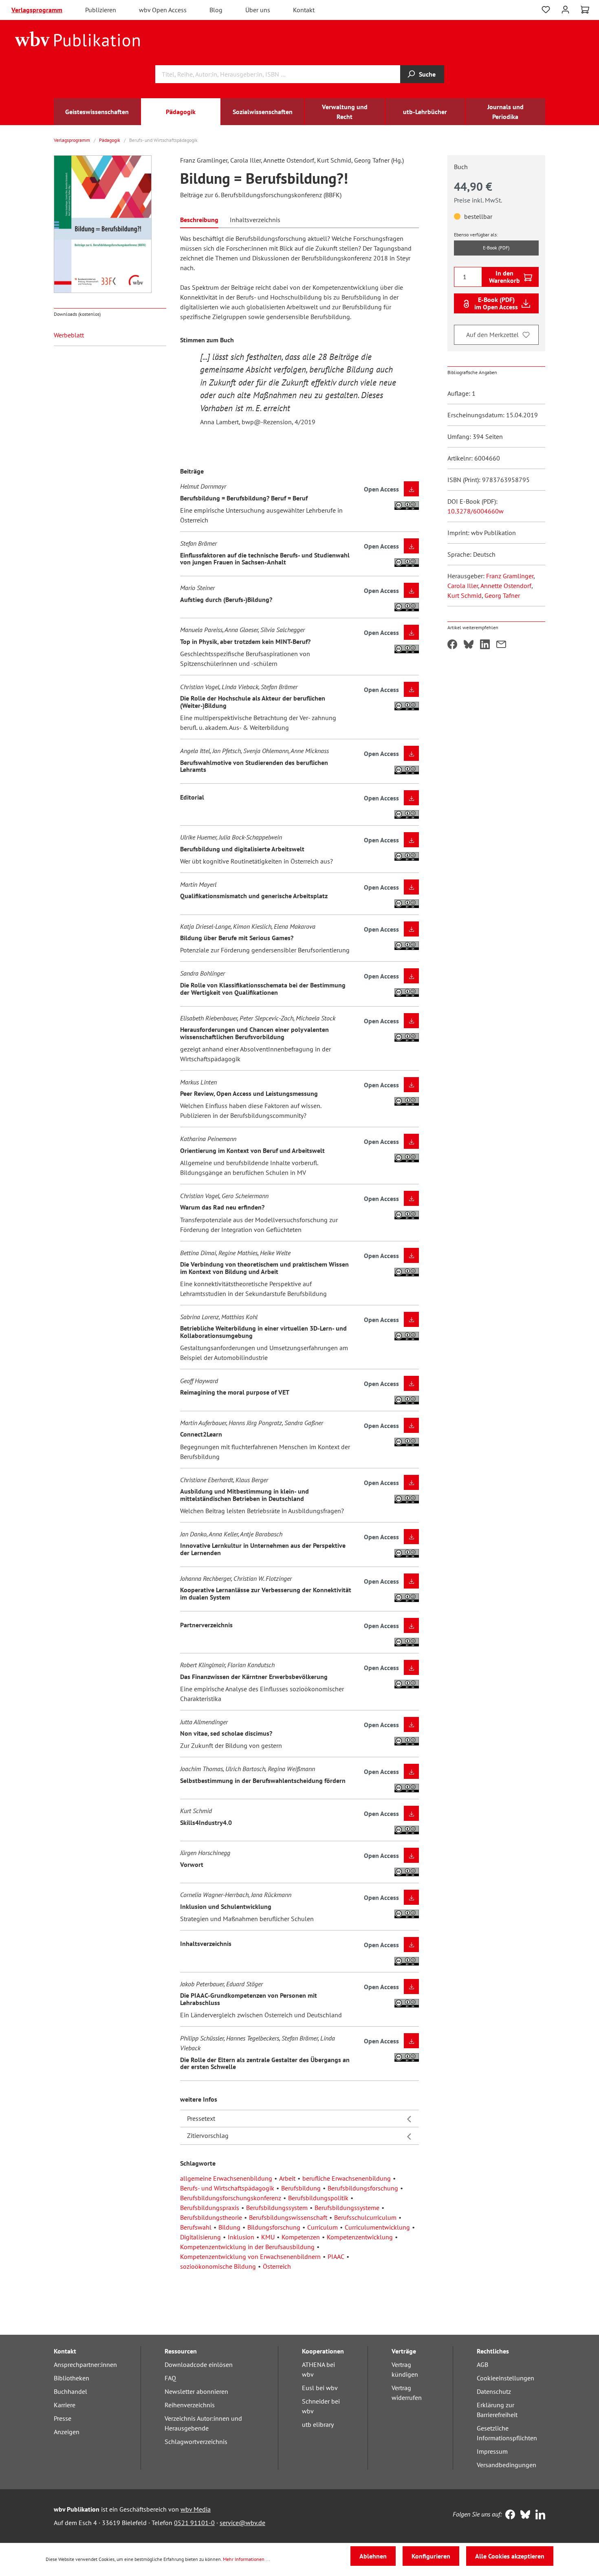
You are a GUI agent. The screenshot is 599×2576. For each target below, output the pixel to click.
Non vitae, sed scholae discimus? (226, 1733)
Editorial (192, 797)
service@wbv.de (242, 2523)
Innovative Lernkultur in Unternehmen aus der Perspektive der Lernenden (263, 1549)
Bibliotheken (72, 2378)
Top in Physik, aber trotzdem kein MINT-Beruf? (245, 641)
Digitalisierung (200, 2237)
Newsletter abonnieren (196, 2391)
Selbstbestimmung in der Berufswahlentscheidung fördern (263, 1781)
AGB (482, 2364)
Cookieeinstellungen (505, 2378)
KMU (268, 2237)
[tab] (199, 219)
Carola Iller (463, 586)
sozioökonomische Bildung (218, 2266)
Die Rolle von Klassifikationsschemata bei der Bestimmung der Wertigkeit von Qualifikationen (263, 989)
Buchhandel (70, 2391)
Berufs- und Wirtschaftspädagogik (227, 2188)
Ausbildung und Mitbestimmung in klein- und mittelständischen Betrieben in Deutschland (244, 1495)
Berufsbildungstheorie (211, 2217)
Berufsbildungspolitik (318, 2198)
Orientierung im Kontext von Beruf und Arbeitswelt (252, 1150)
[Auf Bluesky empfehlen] (469, 645)
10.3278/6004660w (476, 511)
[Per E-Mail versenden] (501, 645)
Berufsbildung (301, 2188)
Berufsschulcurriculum (365, 2217)
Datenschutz (494, 2391)
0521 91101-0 (194, 2523)
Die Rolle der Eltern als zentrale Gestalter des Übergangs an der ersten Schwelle (265, 2063)
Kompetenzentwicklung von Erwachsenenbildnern (250, 2256)
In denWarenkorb (504, 277)
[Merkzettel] (546, 10)
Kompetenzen (301, 2237)
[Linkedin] (538, 2515)
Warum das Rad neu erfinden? (222, 1207)
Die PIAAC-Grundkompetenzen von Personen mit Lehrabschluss (249, 1999)
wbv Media (196, 2509)
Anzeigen (67, 2432)
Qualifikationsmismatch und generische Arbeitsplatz (254, 896)
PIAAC (336, 2256)
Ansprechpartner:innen (85, 2364)
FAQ (170, 2378)
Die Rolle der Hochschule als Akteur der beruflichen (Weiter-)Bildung (253, 702)
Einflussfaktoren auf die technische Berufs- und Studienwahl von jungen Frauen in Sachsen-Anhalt (265, 559)
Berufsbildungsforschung (363, 2188)
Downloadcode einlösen (199, 2364)
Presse (63, 2418)
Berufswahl (196, 2227)
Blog (216, 10)
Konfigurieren (431, 2556)
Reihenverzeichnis (190, 2405)
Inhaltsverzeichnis (206, 1944)
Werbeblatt (69, 335)
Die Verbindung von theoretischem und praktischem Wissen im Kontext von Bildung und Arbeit (264, 1268)
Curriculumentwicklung (377, 2227)
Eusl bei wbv (320, 2388)
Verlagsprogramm (37, 10)
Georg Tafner (502, 595)
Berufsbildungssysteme (347, 2208)
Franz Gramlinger (510, 576)
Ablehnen (373, 2556)
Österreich (277, 2266)
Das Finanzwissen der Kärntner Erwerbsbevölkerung (254, 1677)
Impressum (492, 2451)
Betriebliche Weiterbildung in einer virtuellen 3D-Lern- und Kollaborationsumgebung (263, 1332)
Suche (427, 74)
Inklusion (241, 2237)
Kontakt (304, 10)
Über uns (258, 10)
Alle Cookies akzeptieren (510, 2556)
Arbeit (287, 2178)
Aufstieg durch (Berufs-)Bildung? (226, 599)
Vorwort (192, 1864)
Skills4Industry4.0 (206, 1822)
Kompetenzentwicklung (360, 2237)
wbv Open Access (163, 10)
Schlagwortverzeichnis (196, 2442)
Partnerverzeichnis (206, 1625)
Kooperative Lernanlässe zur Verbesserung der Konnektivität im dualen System (266, 1593)
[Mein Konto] (565, 9)
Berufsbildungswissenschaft (288, 2217)
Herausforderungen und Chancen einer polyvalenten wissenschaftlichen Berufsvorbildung (254, 1033)
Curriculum (323, 2227)
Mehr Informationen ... (247, 2559)
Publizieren (101, 10)
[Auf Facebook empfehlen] (452, 645)
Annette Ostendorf (506, 586)
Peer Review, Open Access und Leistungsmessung (249, 1093)
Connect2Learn (201, 1434)
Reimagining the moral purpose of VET (235, 1392)
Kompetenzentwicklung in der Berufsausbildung (247, 2247)
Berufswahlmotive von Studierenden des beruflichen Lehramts (254, 766)
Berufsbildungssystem (277, 2208)
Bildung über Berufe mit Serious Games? (237, 938)
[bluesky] (523, 2515)
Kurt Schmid (465, 595)
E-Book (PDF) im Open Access (496, 303)
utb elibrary (318, 2424)
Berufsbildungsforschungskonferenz (231, 2198)
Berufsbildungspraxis (210, 2208)
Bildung (229, 2227)
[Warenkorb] (585, 10)
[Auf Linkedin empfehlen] (485, 645)
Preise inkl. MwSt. (478, 200)
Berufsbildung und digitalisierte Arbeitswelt (242, 849)
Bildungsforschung (274, 2227)
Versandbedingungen (507, 2465)
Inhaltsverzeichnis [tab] (255, 220)
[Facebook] (508, 2515)
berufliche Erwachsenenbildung (347, 2178)
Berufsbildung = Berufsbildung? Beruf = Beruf (244, 498)
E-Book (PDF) (496, 248)
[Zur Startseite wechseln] (78, 38)
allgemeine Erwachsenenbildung (226, 2178)
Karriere (65, 2405)
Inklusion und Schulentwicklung (226, 1906)
